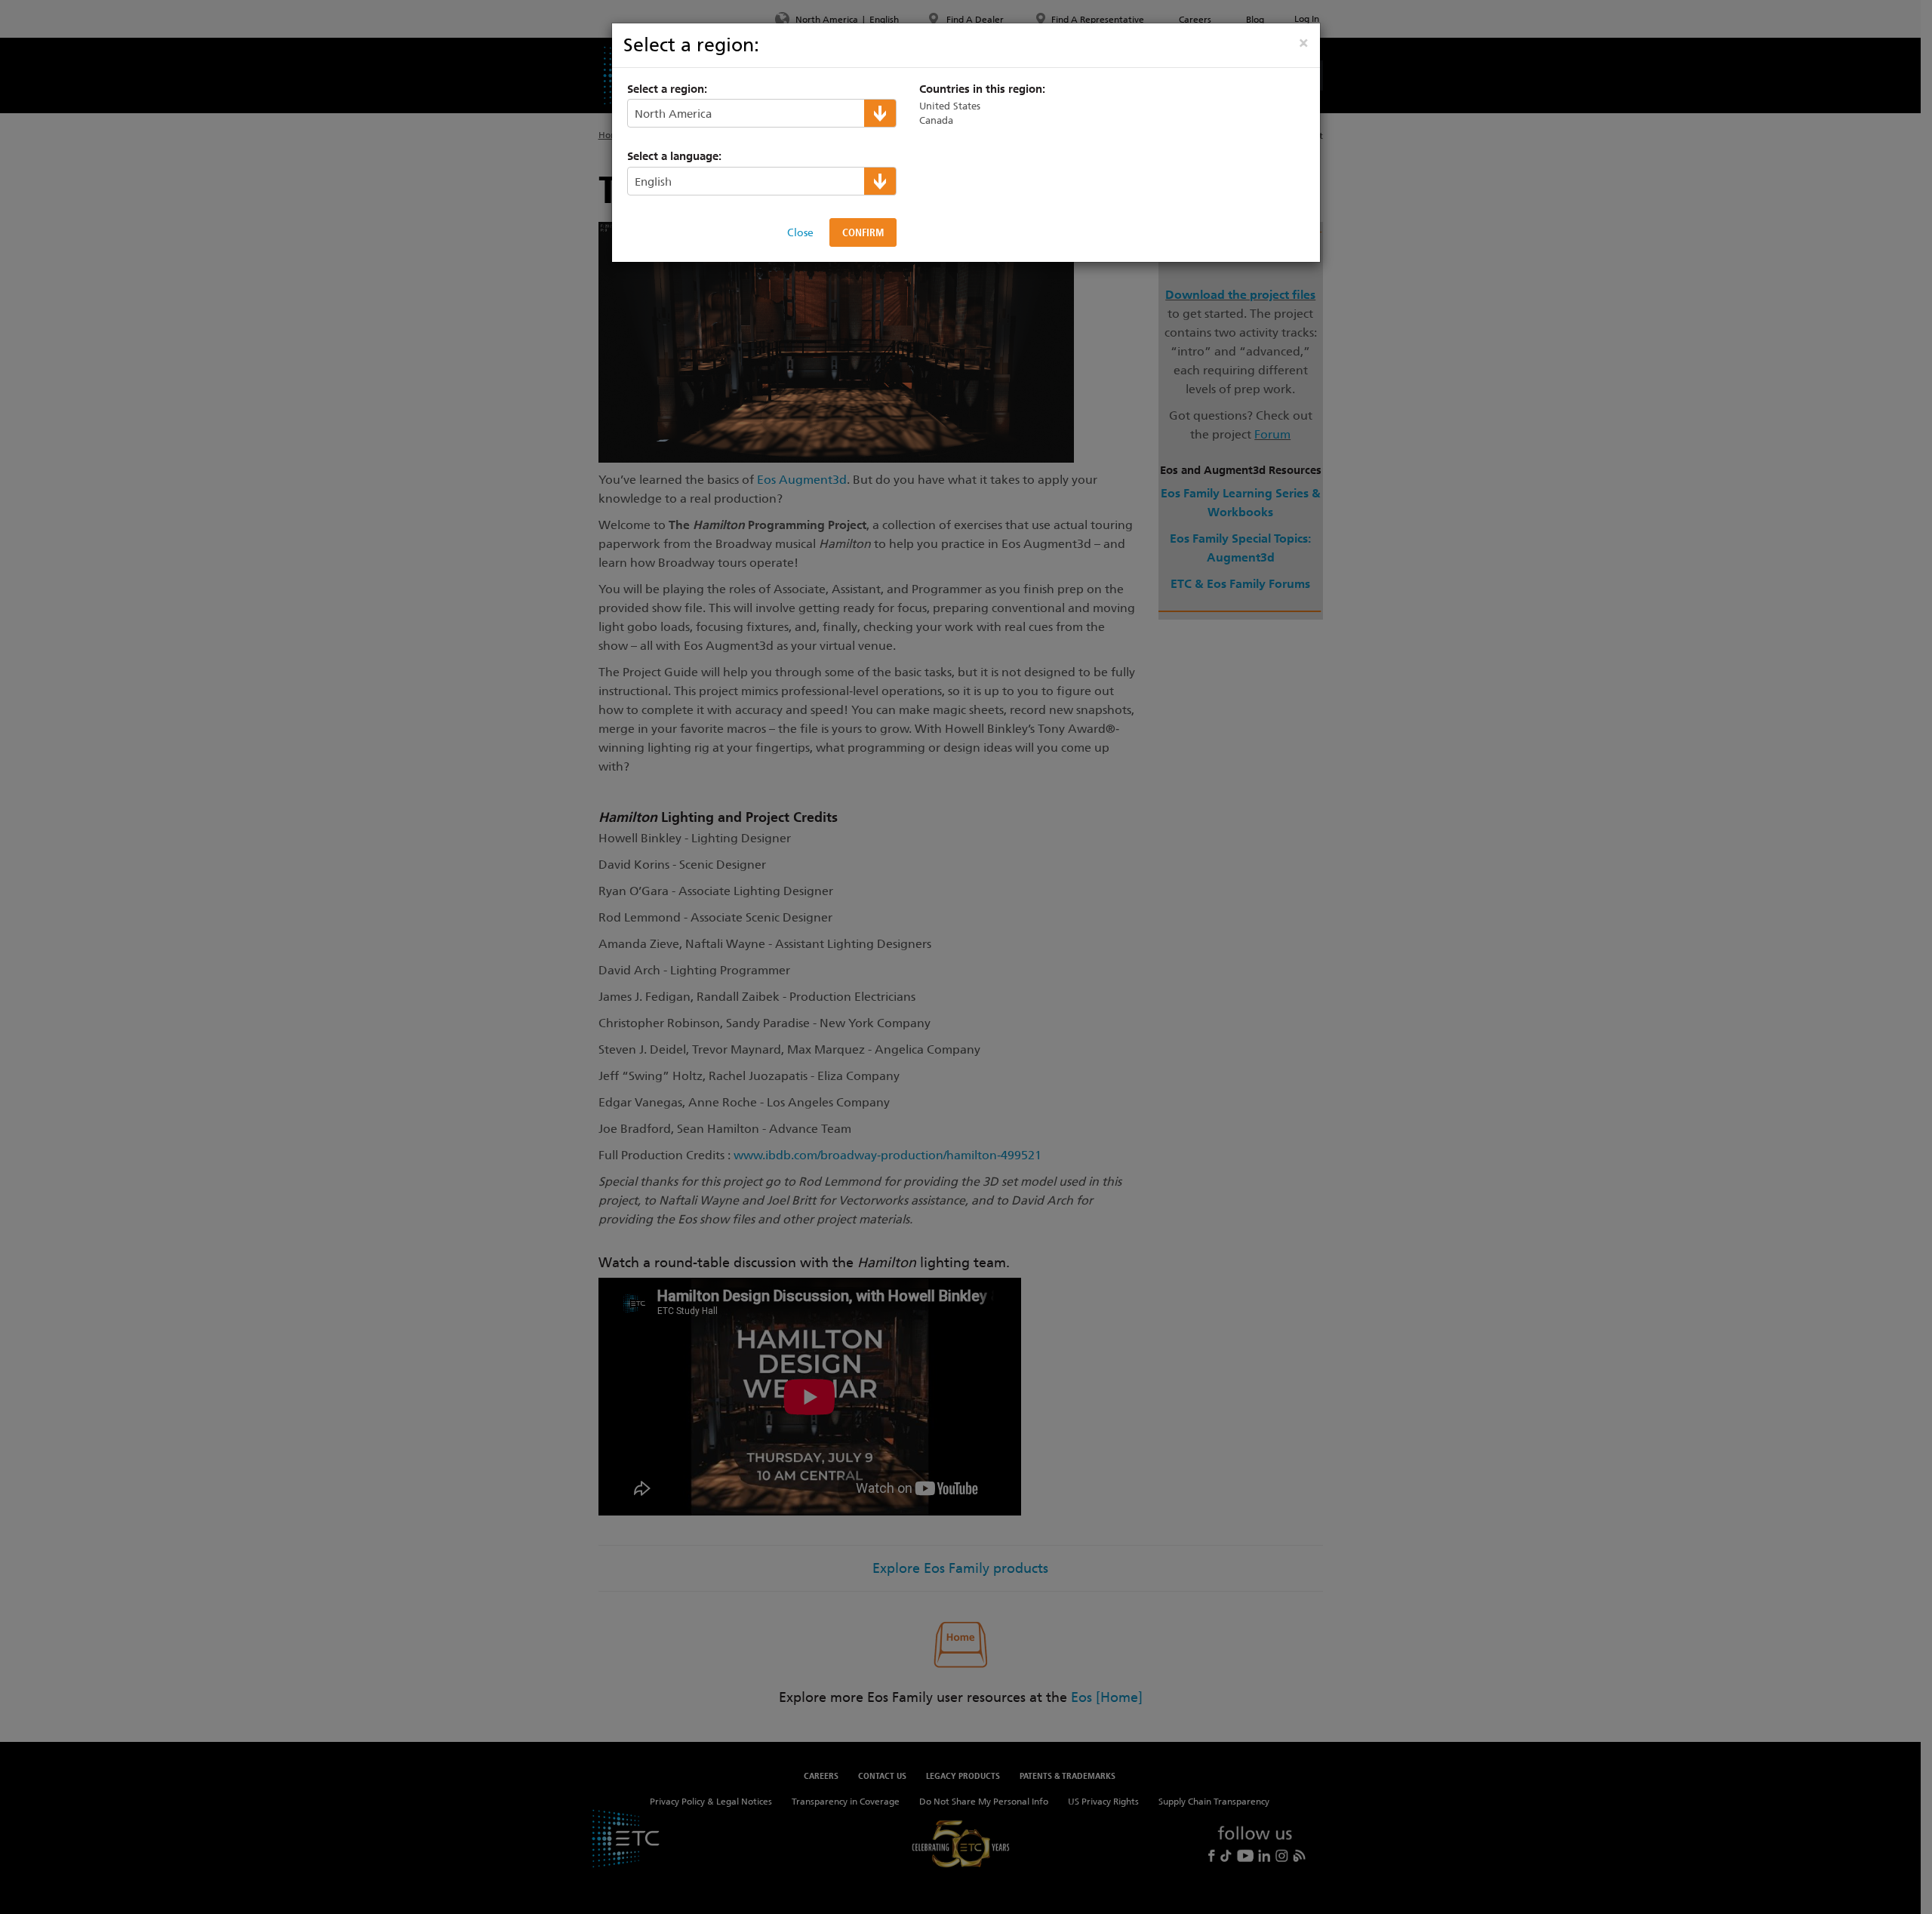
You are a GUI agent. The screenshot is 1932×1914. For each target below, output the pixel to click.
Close (800, 232)
